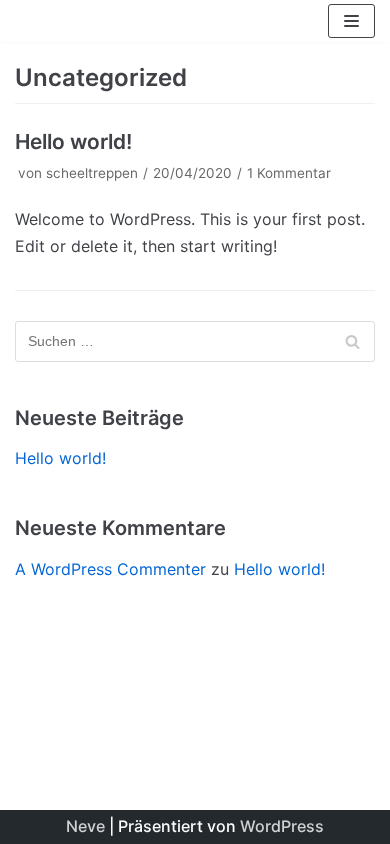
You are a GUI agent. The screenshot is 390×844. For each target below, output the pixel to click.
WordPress (282, 826)
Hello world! (73, 141)
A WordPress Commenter (110, 569)
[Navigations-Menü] (351, 21)
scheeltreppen (92, 173)
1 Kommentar (289, 173)
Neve (85, 826)
